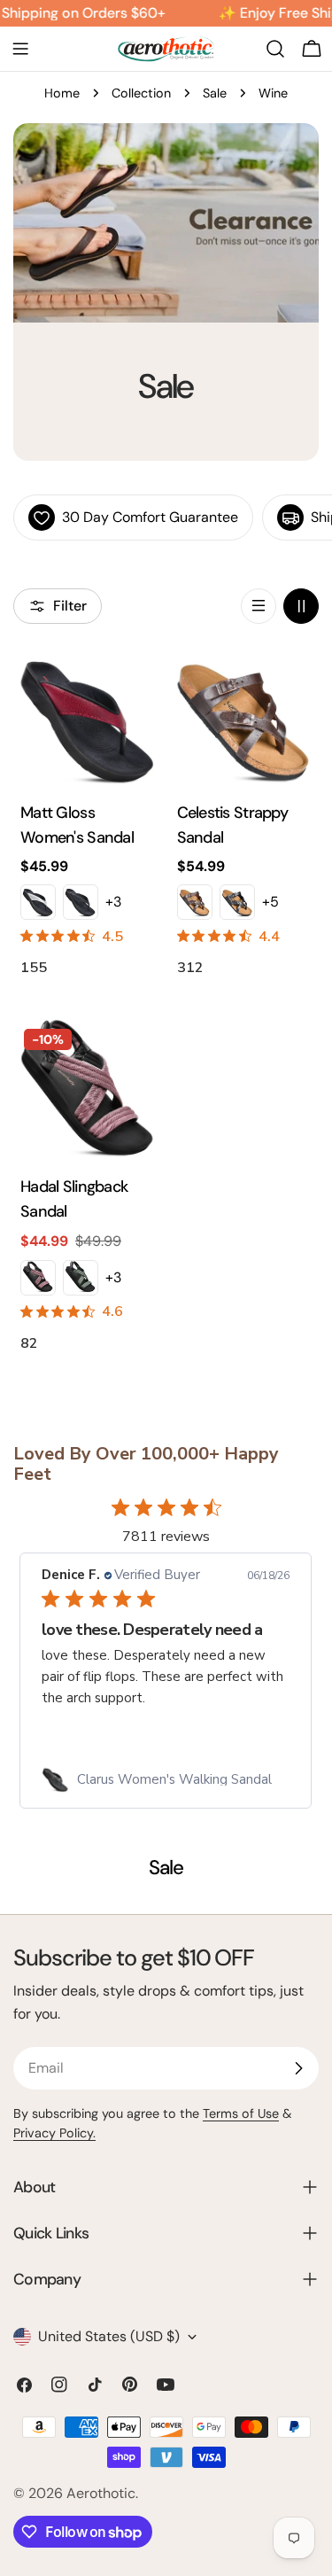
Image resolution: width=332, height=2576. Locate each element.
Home (62, 93)
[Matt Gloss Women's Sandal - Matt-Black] (81, 902)
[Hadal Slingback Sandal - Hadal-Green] (81, 1278)
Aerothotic (101, 2493)
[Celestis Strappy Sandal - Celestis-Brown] (195, 902)
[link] (166, 1779)
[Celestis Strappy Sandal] (245, 720)
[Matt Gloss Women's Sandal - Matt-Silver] (38, 902)
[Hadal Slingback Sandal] (88, 1093)
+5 (270, 902)
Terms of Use (241, 2113)
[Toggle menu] (20, 49)
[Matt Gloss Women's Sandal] (88, 720)
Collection (141, 93)
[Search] (275, 49)
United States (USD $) (109, 2336)
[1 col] (259, 606)
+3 (113, 902)
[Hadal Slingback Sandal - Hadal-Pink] (38, 1278)
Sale (215, 93)
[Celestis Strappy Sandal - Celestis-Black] (237, 902)
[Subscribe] (298, 2068)
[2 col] (301, 606)
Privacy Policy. (54, 2133)
